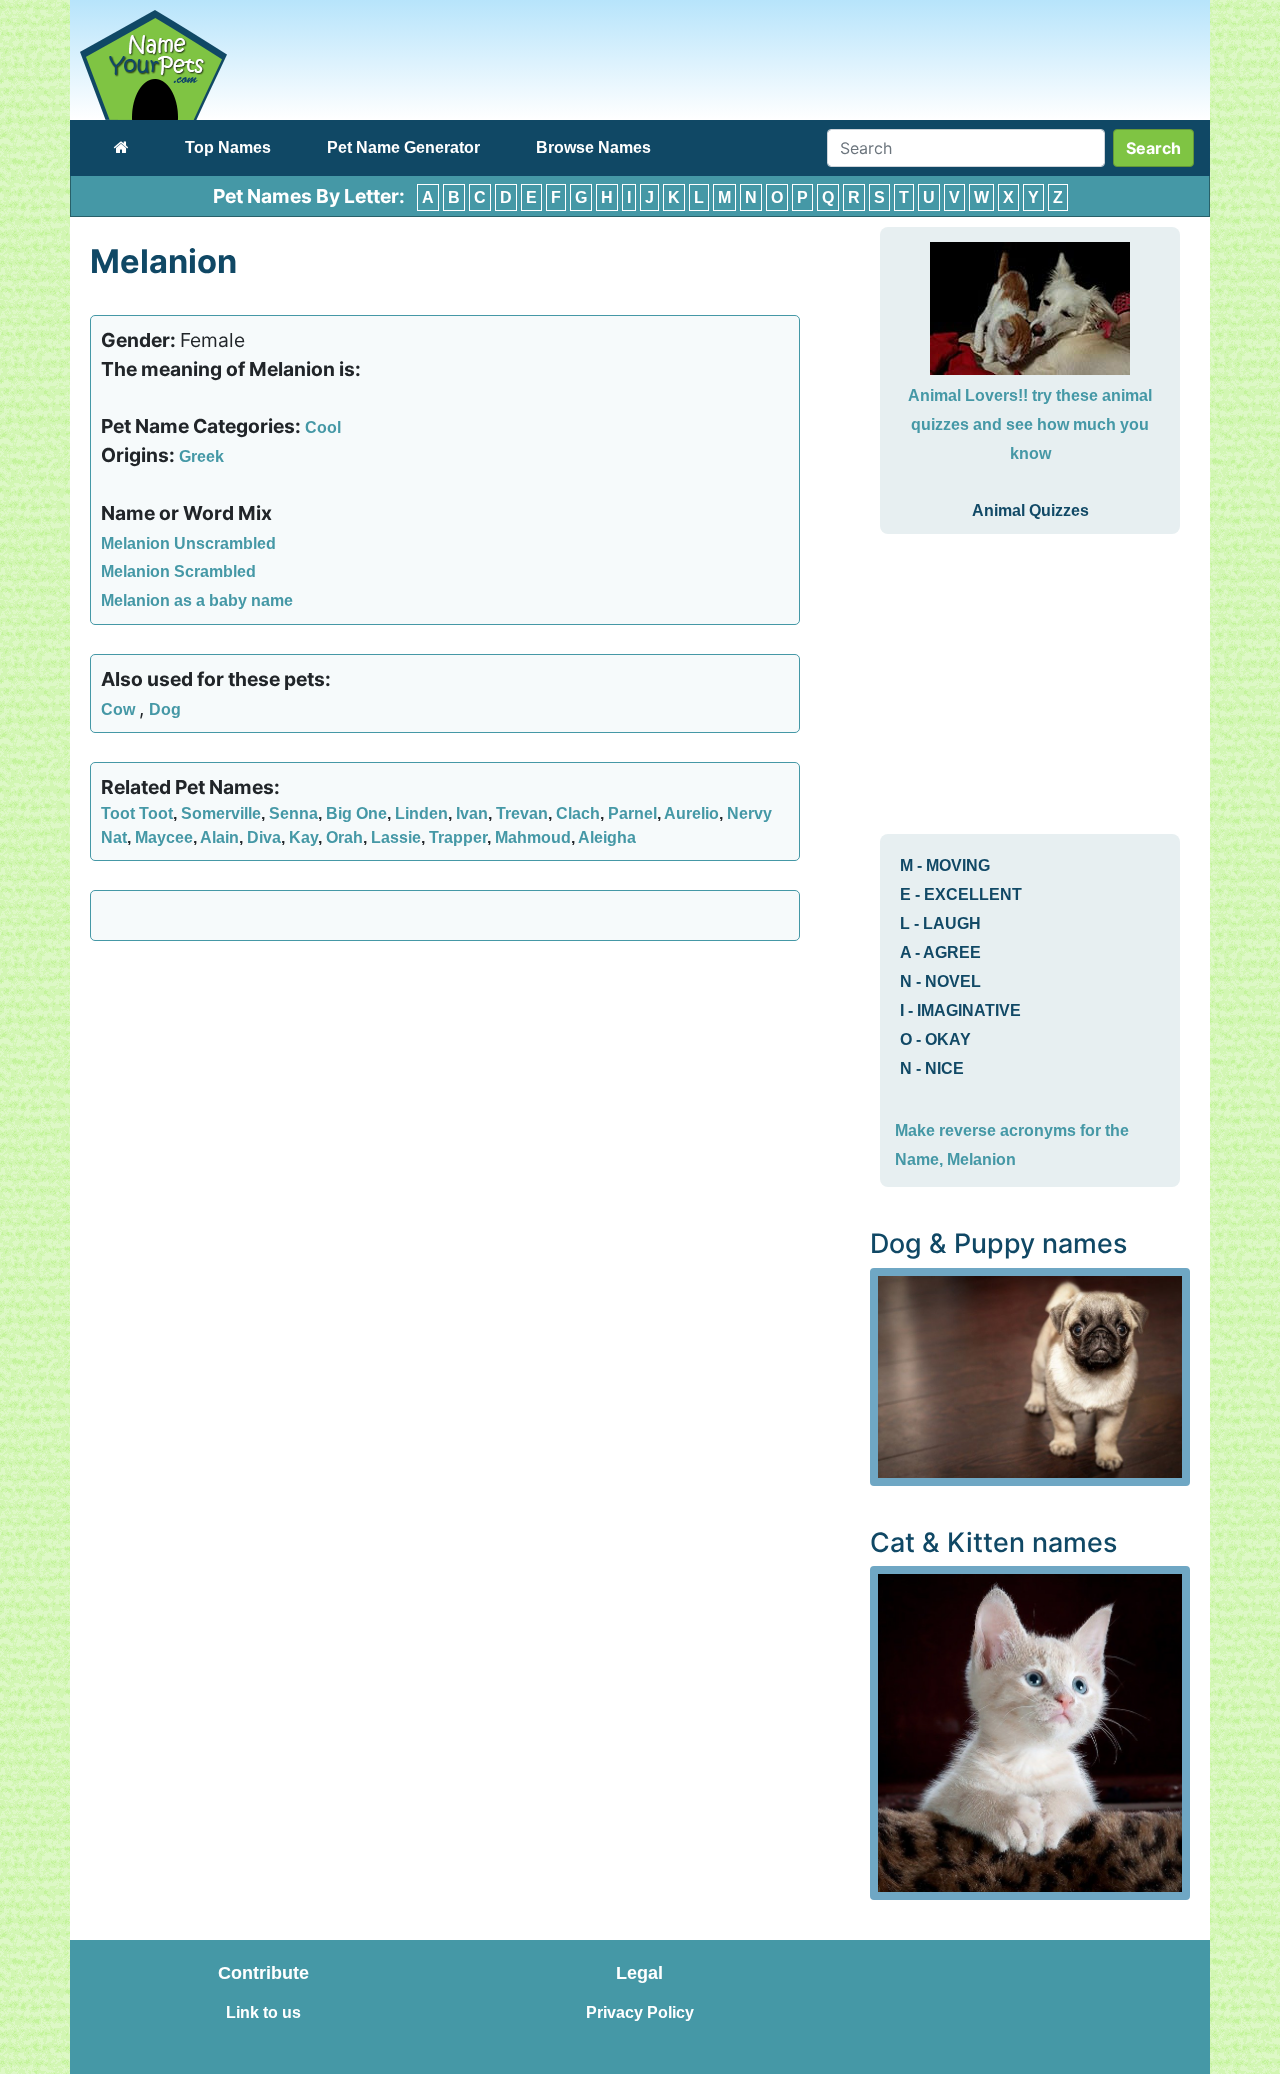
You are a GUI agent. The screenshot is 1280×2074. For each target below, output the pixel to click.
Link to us (263, 2012)
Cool (323, 427)
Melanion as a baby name (197, 600)
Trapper (458, 837)
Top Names (228, 147)
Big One (356, 813)
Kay (303, 837)
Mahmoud (533, 837)
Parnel (632, 813)
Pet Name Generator (403, 147)
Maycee (164, 837)
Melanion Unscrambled (188, 543)
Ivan (472, 813)
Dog (165, 709)
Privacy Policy (640, 2012)
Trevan (522, 813)
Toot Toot (137, 813)
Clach (578, 813)
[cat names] (1030, 1731)
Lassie (396, 837)
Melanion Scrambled (178, 571)
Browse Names (593, 147)
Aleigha (607, 837)
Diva (264, 837)
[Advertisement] (445, 1101)
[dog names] (1030, 1375)
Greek (201, 456)
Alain (219, 837)
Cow (120, 709)
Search (1153, 148)
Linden (421, 813)
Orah (344, 837)
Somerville (221, 813)
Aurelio (691, 813)
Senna (293, 813)
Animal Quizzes (1030, 510)
